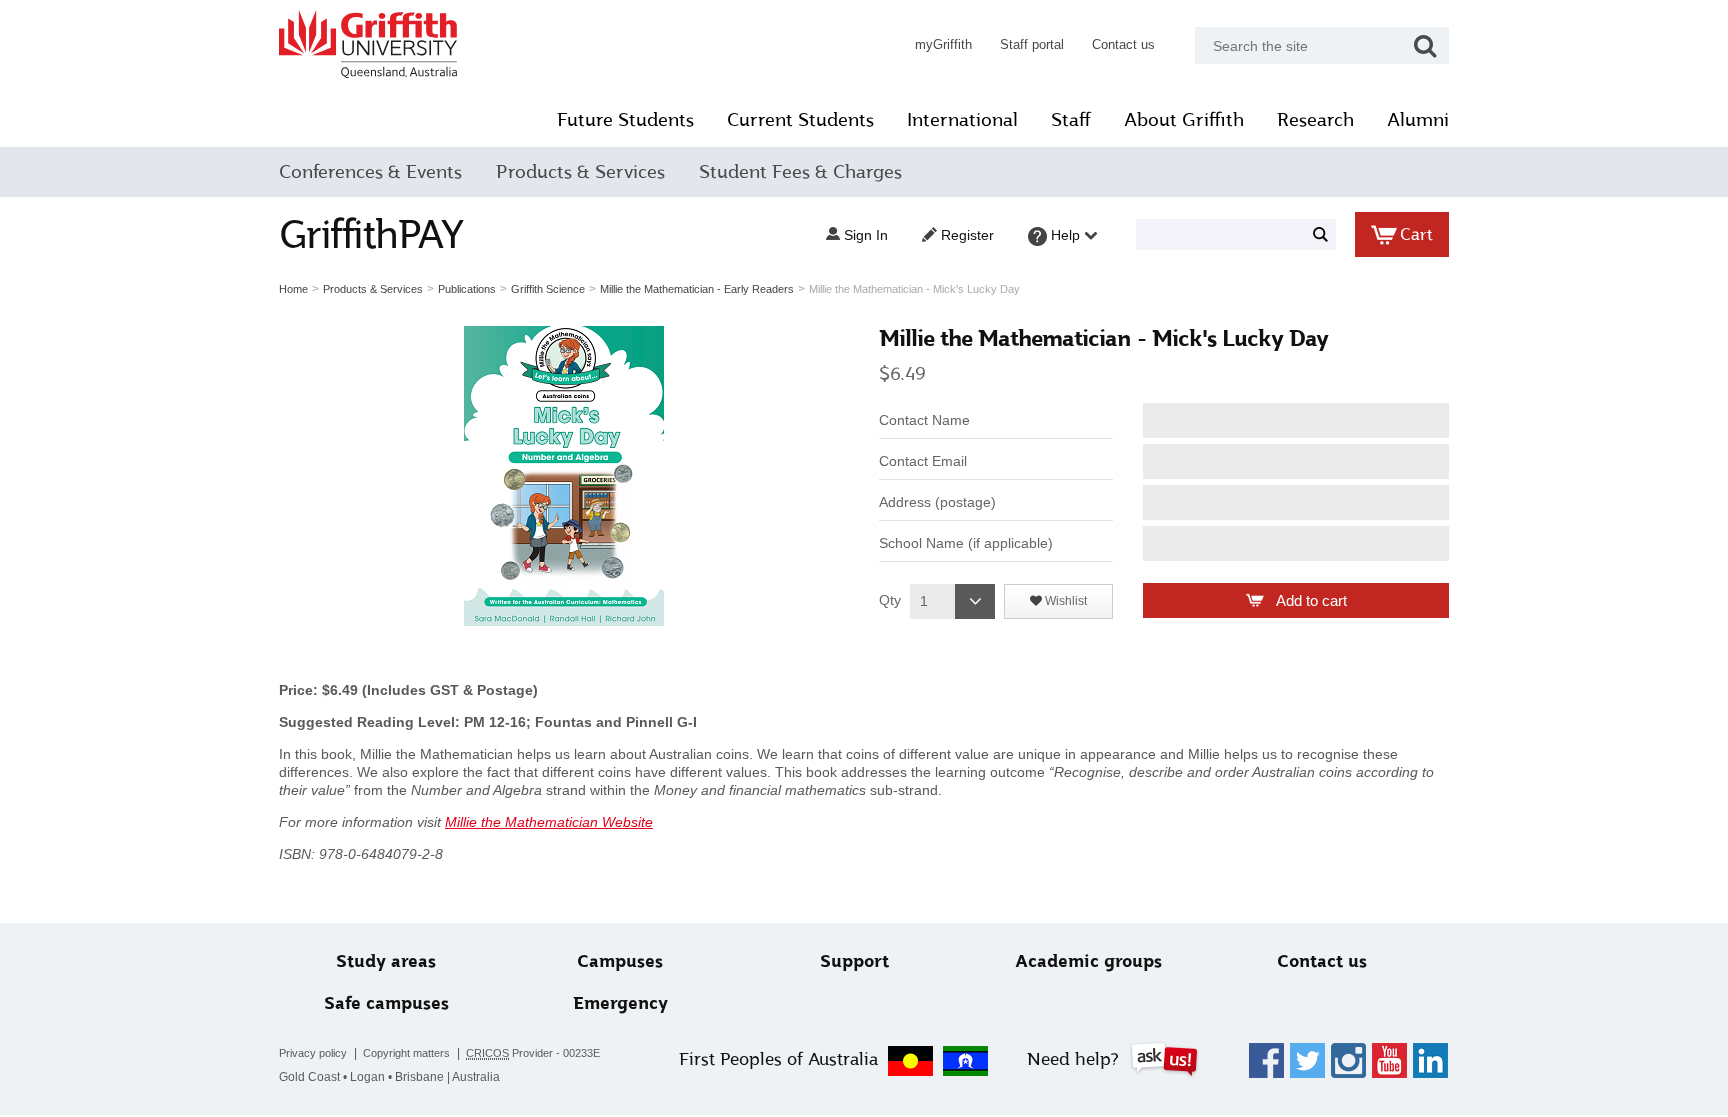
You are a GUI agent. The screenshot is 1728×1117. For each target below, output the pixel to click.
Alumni (1418, 120)
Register (965, 235)
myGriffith (943, 44)
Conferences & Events (370, 172)
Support (854, 961)
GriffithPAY (371, 234)
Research (1315, 120)
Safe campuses (386, 1003)
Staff (1071, 120)
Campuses (620, 961)
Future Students (625, 120)
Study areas (386, 961)
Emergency (620, 1003)
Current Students (800, 120)
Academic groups (1088, 961)
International (962, 120)
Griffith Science (548, 289)
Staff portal (1032, 44)
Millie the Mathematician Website (549, 822)
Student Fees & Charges (800, 172)
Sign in (864, 235)
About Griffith (1184, 120)
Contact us (1123, 44)
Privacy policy (313, 1053)
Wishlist (1064, 601)
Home (293, 289)
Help (1065, 235)
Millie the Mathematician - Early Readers (697, 289)
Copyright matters (406, 1053)
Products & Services (580, 172)
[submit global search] (1425, 45)
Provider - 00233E (533, 1053)
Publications (467, 289)
